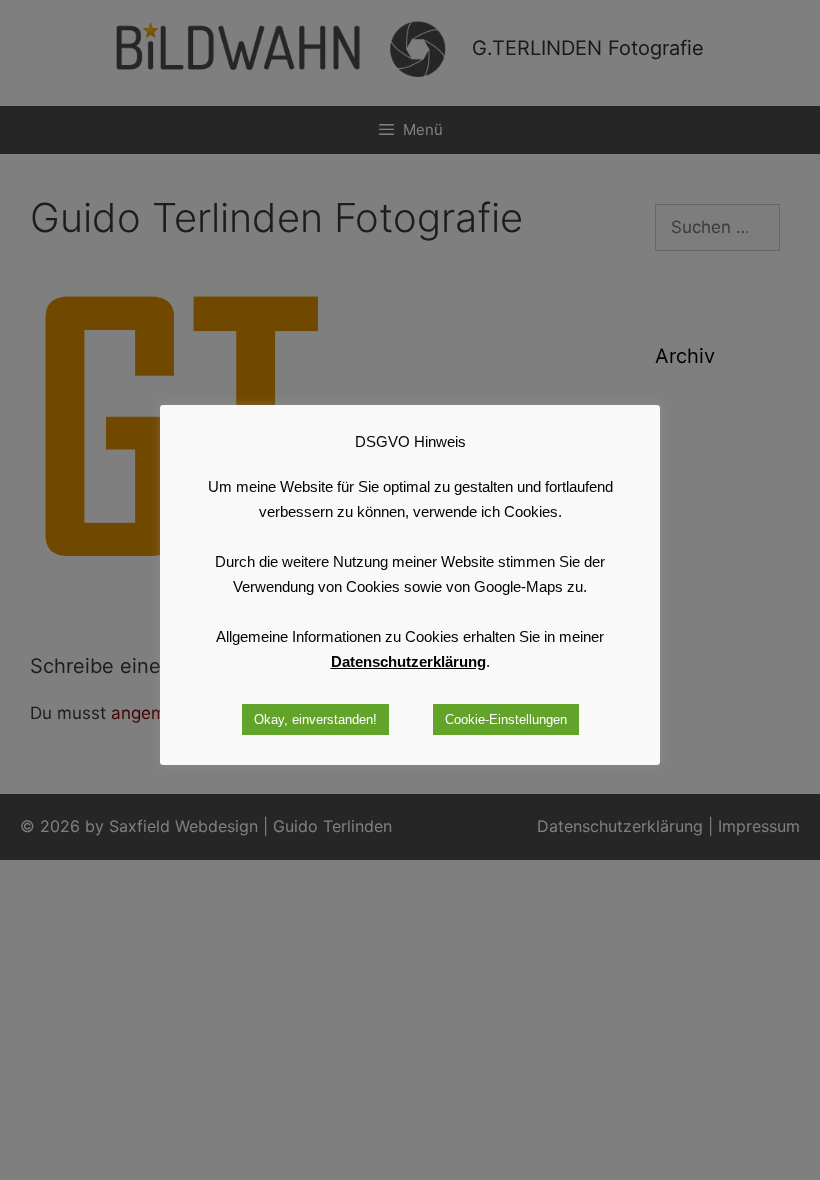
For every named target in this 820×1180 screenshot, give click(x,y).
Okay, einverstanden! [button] (315, 719)
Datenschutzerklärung (408, 661)
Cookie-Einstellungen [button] (506, 719)
